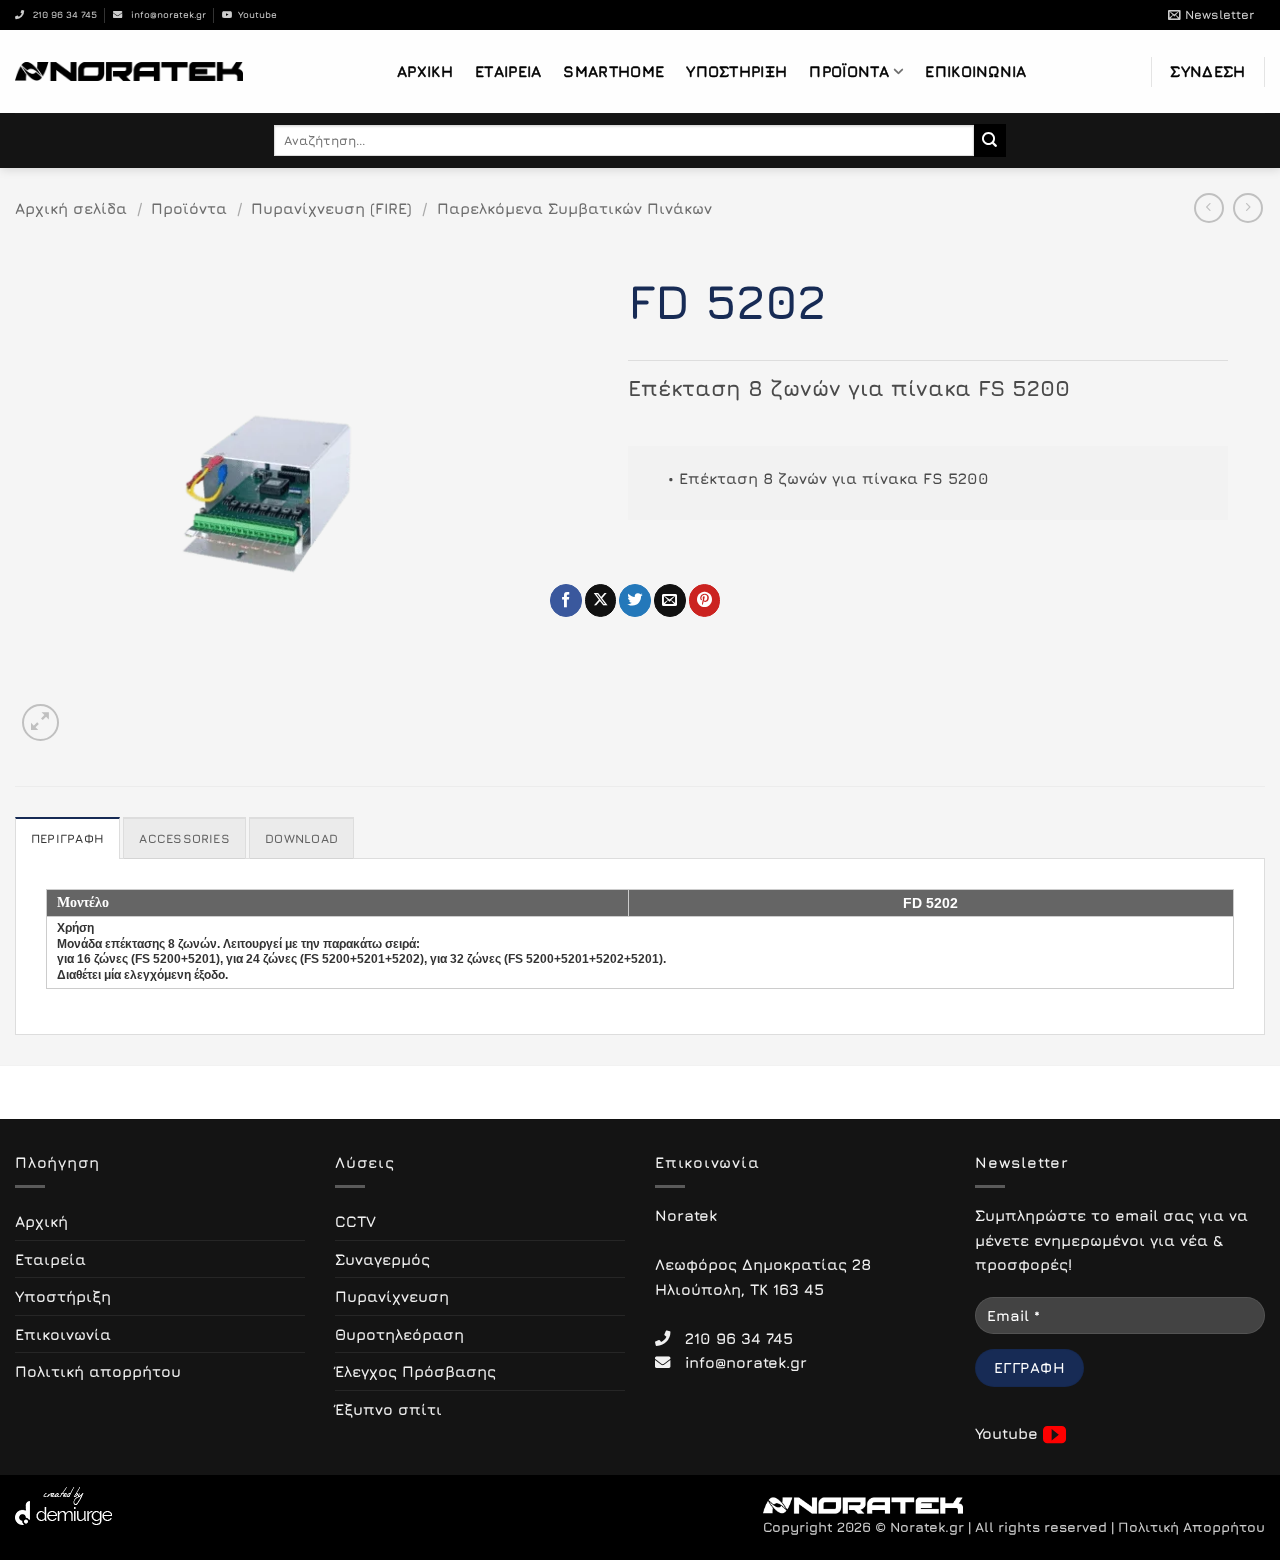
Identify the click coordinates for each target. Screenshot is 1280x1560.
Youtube (254, 14)
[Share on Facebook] (566, 600)
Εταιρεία (508, 71)
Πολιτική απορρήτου (98, 1371)
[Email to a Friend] (670, 600)
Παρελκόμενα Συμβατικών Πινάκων (574, 208)
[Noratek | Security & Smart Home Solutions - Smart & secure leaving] (129, 71)
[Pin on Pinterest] (705, 600)
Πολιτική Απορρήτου (1191, 1527)
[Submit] (990, 140)
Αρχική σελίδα (71, 208)
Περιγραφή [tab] (67, 838)
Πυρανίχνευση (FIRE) (331, 208)
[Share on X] (601, 600)
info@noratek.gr (164, 14)
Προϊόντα (849, 71)
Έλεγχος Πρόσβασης (415, 1371)
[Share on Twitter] (635, 600)
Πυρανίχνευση (392, 1296)
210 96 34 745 (60, 14)
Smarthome (613, 71)
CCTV (355, 1221)
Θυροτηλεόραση (399, 1334)
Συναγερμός (382, 1259)
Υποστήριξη (736, 71)
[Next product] (1209, 208)
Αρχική (425, 71)
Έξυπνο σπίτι (388, 1409)
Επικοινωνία (975, 71)
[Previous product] (1248, 208)
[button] (1211, 15)
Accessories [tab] (184, 838)
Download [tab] (301, 838)
